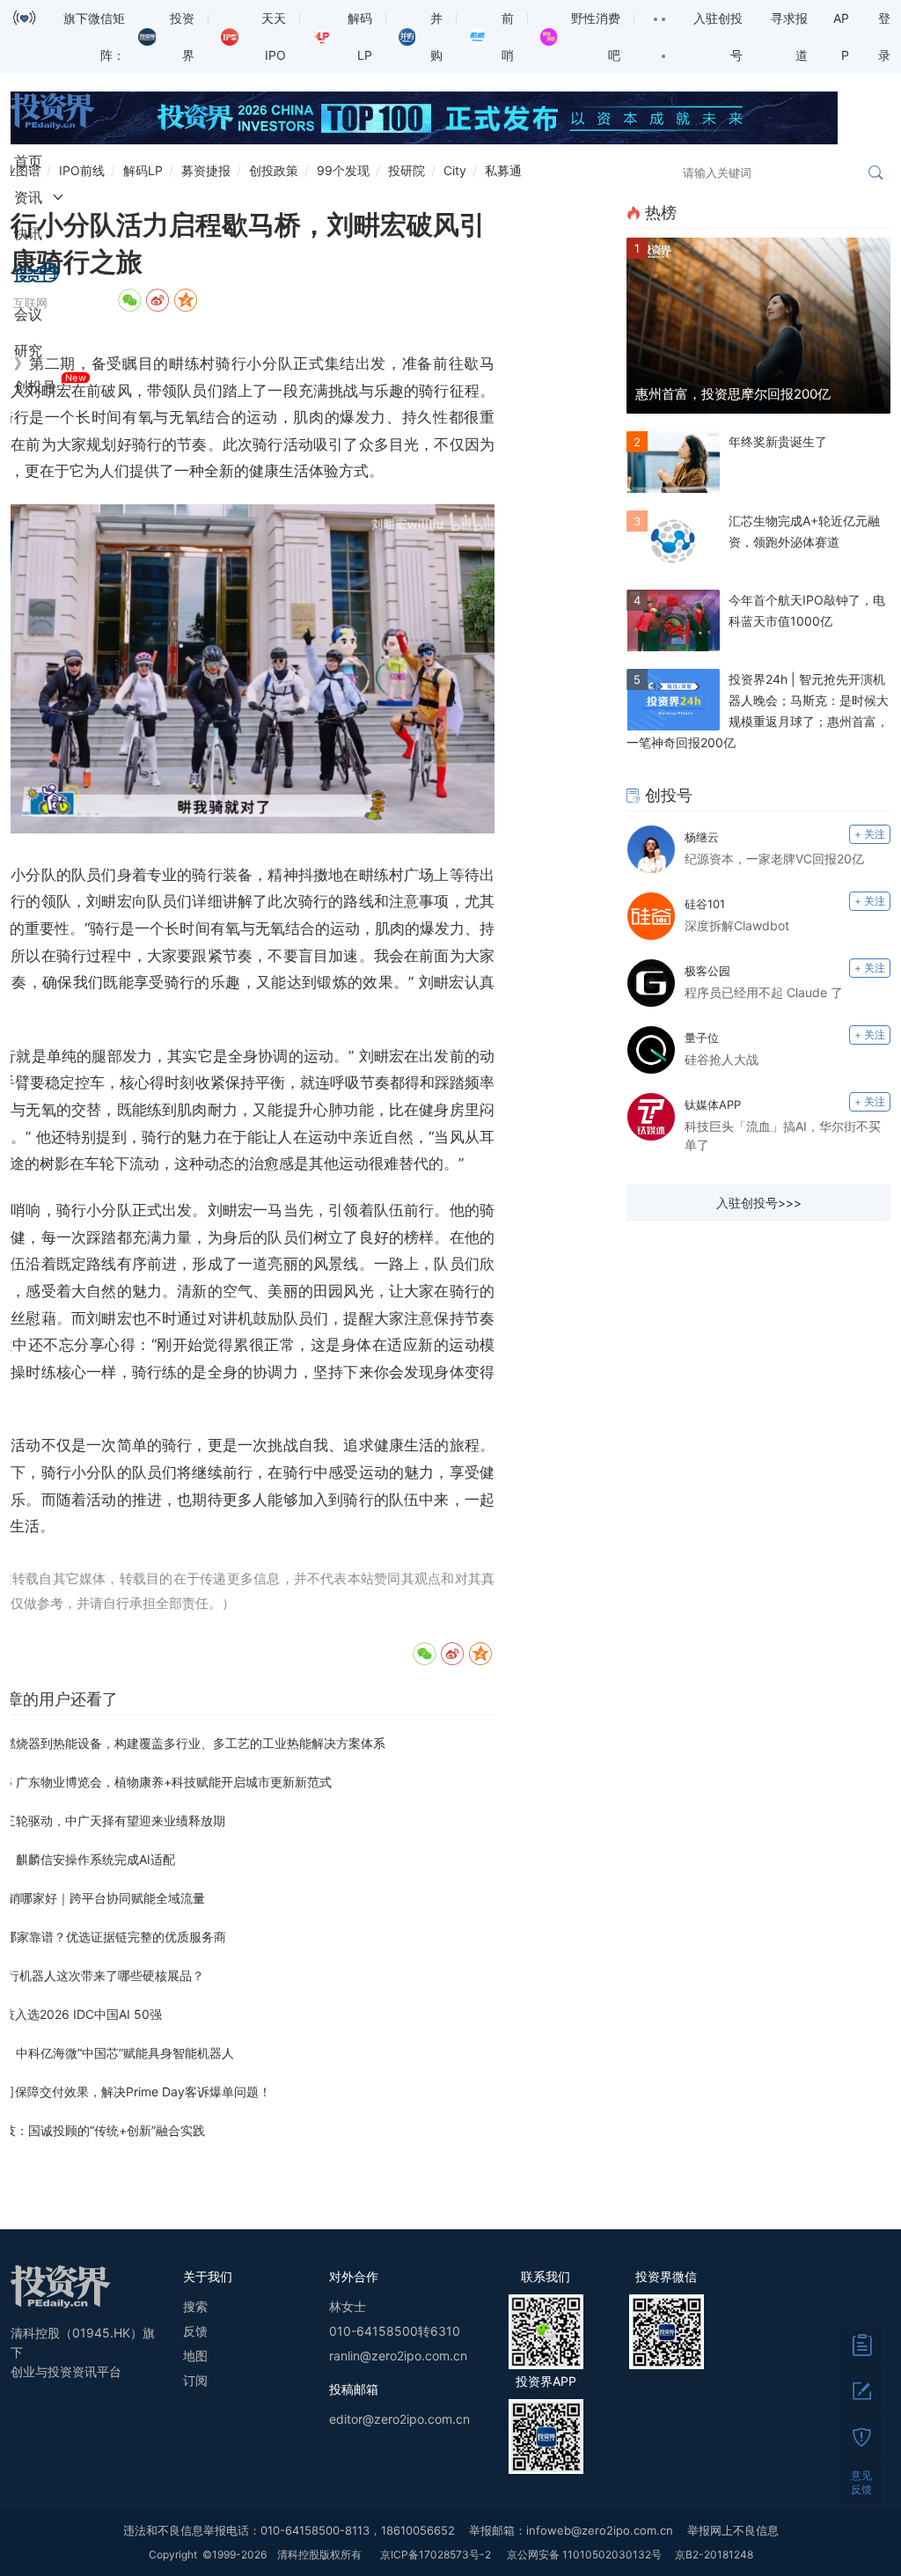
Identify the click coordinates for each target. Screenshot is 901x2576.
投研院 (407, 170)
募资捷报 (206, 170)
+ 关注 (870, 834)
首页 (28, 161)
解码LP (143, 170)
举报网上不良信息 (733, 2530)
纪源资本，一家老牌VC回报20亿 (774, 859)
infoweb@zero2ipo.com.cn (600, 2530)
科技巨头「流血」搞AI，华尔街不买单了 (783, 1135)
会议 (28, 314)
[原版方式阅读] (861, 2345)
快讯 (28, 233)
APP (841, 37)
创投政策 (274, 170)
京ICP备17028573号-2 (436, 2554)
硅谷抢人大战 (722, 1059)
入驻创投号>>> (759, 1203)
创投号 (35, 386)
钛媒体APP (713, 1105)
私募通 (503, 170)
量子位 (702, 1038)
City (455, 170)
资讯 (28, 197)
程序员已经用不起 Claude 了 (764, 992)
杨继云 (702, 837)
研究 (28, 350)
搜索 (195, 2306)
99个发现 (343, 170)
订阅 (195, 2380)
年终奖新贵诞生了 (778, 441)
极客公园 (707, 971)
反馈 (195, 2331)
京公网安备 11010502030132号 (584, 2554)
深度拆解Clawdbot (737, 925)
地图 (195, 2356)
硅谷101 (705, 904)
